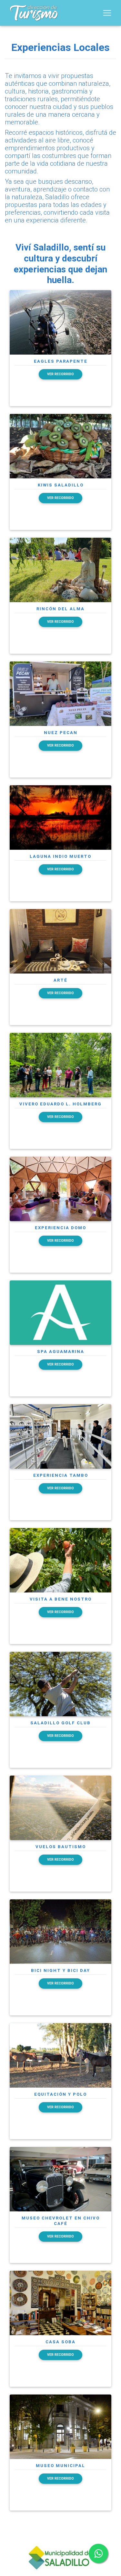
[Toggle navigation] (107, 13)
